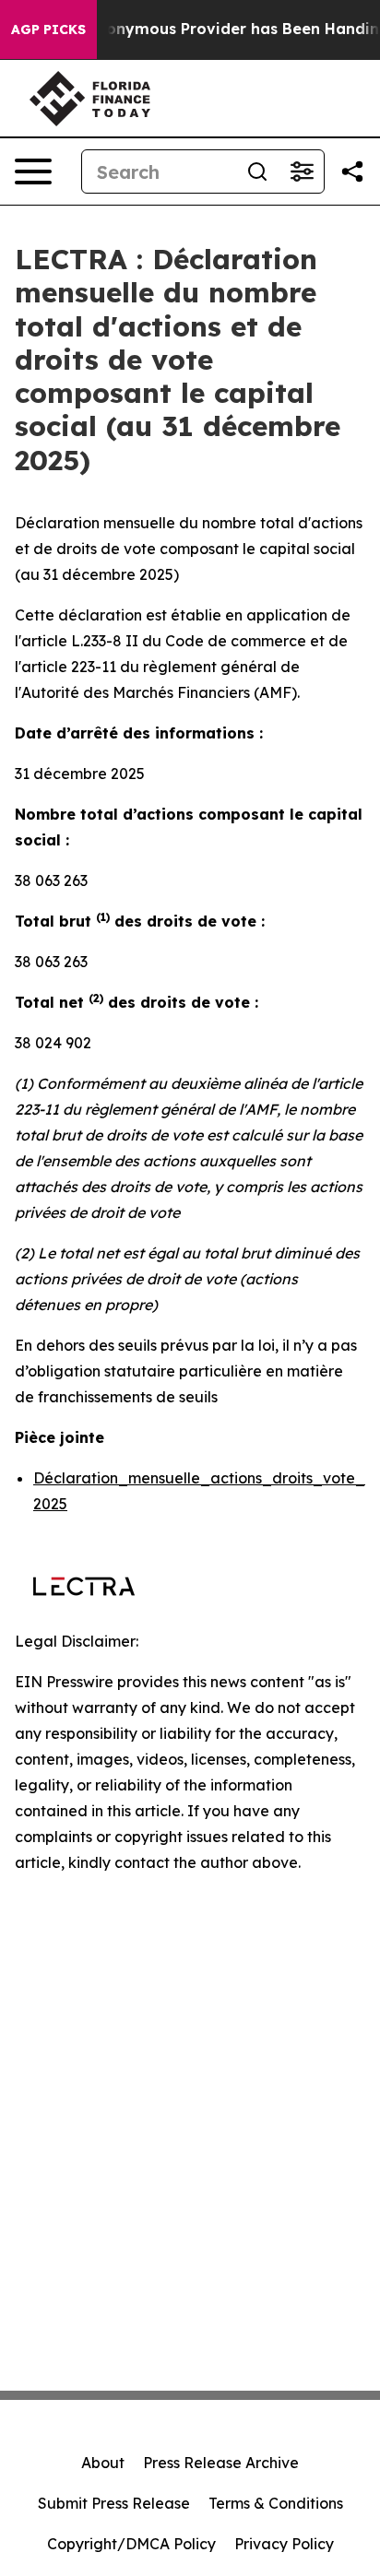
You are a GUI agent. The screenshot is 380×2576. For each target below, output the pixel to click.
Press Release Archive (221, 2463)
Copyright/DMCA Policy (131, 2544)
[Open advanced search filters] (302, 171)
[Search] (257, 171)
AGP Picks (48, 30)
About (103, 2463)
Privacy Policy (284, 2544)
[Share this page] (352, 171)
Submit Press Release (114, 2503)
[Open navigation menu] (33, 171)
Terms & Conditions (276, 2503)
